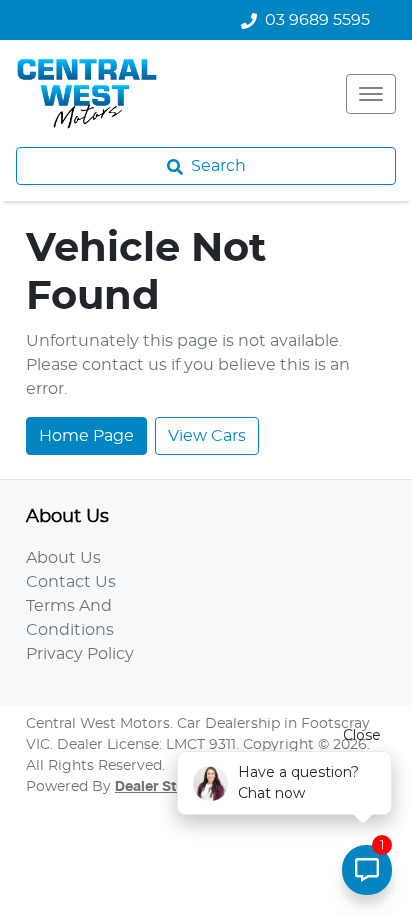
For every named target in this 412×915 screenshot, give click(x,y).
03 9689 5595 (317, 20)
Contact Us (71, 582)
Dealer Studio (161, 787)
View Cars (207, 436)
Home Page (86, 436)
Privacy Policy (80, 654)
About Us (63, 558)
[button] (371, 94)
